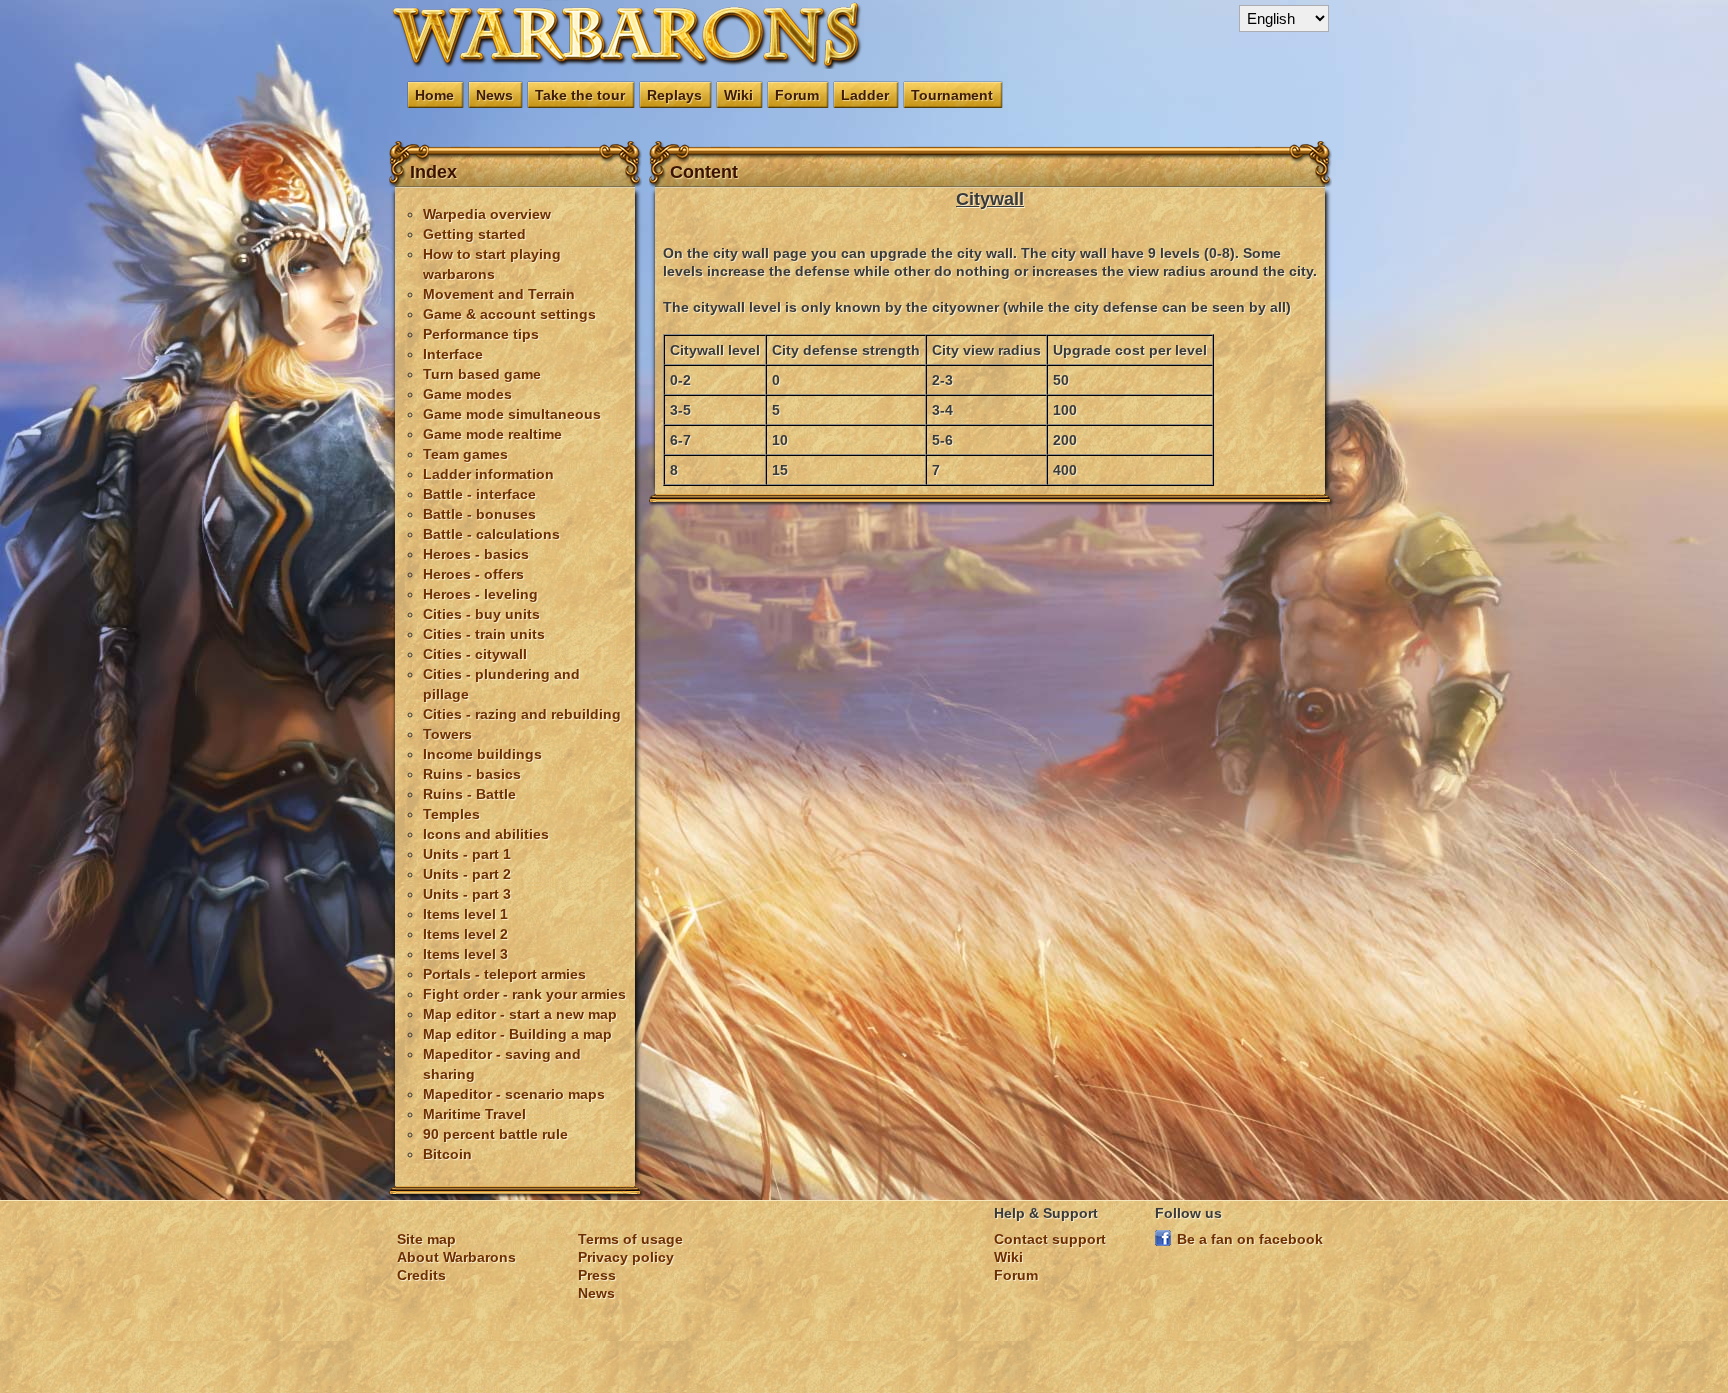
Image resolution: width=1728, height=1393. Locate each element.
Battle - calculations (491, 534)
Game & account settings (509, 314)
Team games (465, 454)
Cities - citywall (475, 654)
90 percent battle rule (495, 1134)
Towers (447, 734)
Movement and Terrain (499, 294)
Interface (453, 354)
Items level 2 (465, 934)
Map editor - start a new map (520, 1014)
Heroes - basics (476, 554)
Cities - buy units (481, 614)
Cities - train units (484, 634)
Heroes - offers (473, 574)
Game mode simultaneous (512, 414)
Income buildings (482, 754)
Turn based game (482, 374)
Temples (451, 814)
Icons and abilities (486, 834)
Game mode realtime (492, 434)
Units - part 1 (467, 854)
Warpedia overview (487, 214)
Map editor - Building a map (517, 1034)
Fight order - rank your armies (524, 994)
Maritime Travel (474, 1114)
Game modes (467, 394)
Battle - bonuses (479, 514)
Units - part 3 (467, 894)
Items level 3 (465, 954)
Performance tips (481, 334)
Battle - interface (479, 494)
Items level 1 (465, 914)
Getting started (474, 234)
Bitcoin (447, 1154)
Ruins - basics (472, 774)
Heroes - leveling (480, 594)
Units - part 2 (467, 874)
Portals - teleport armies (504, 974)
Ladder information (488, 474)
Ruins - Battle (469, 794)
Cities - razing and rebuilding (522, 714)
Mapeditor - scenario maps (514, 1094)
